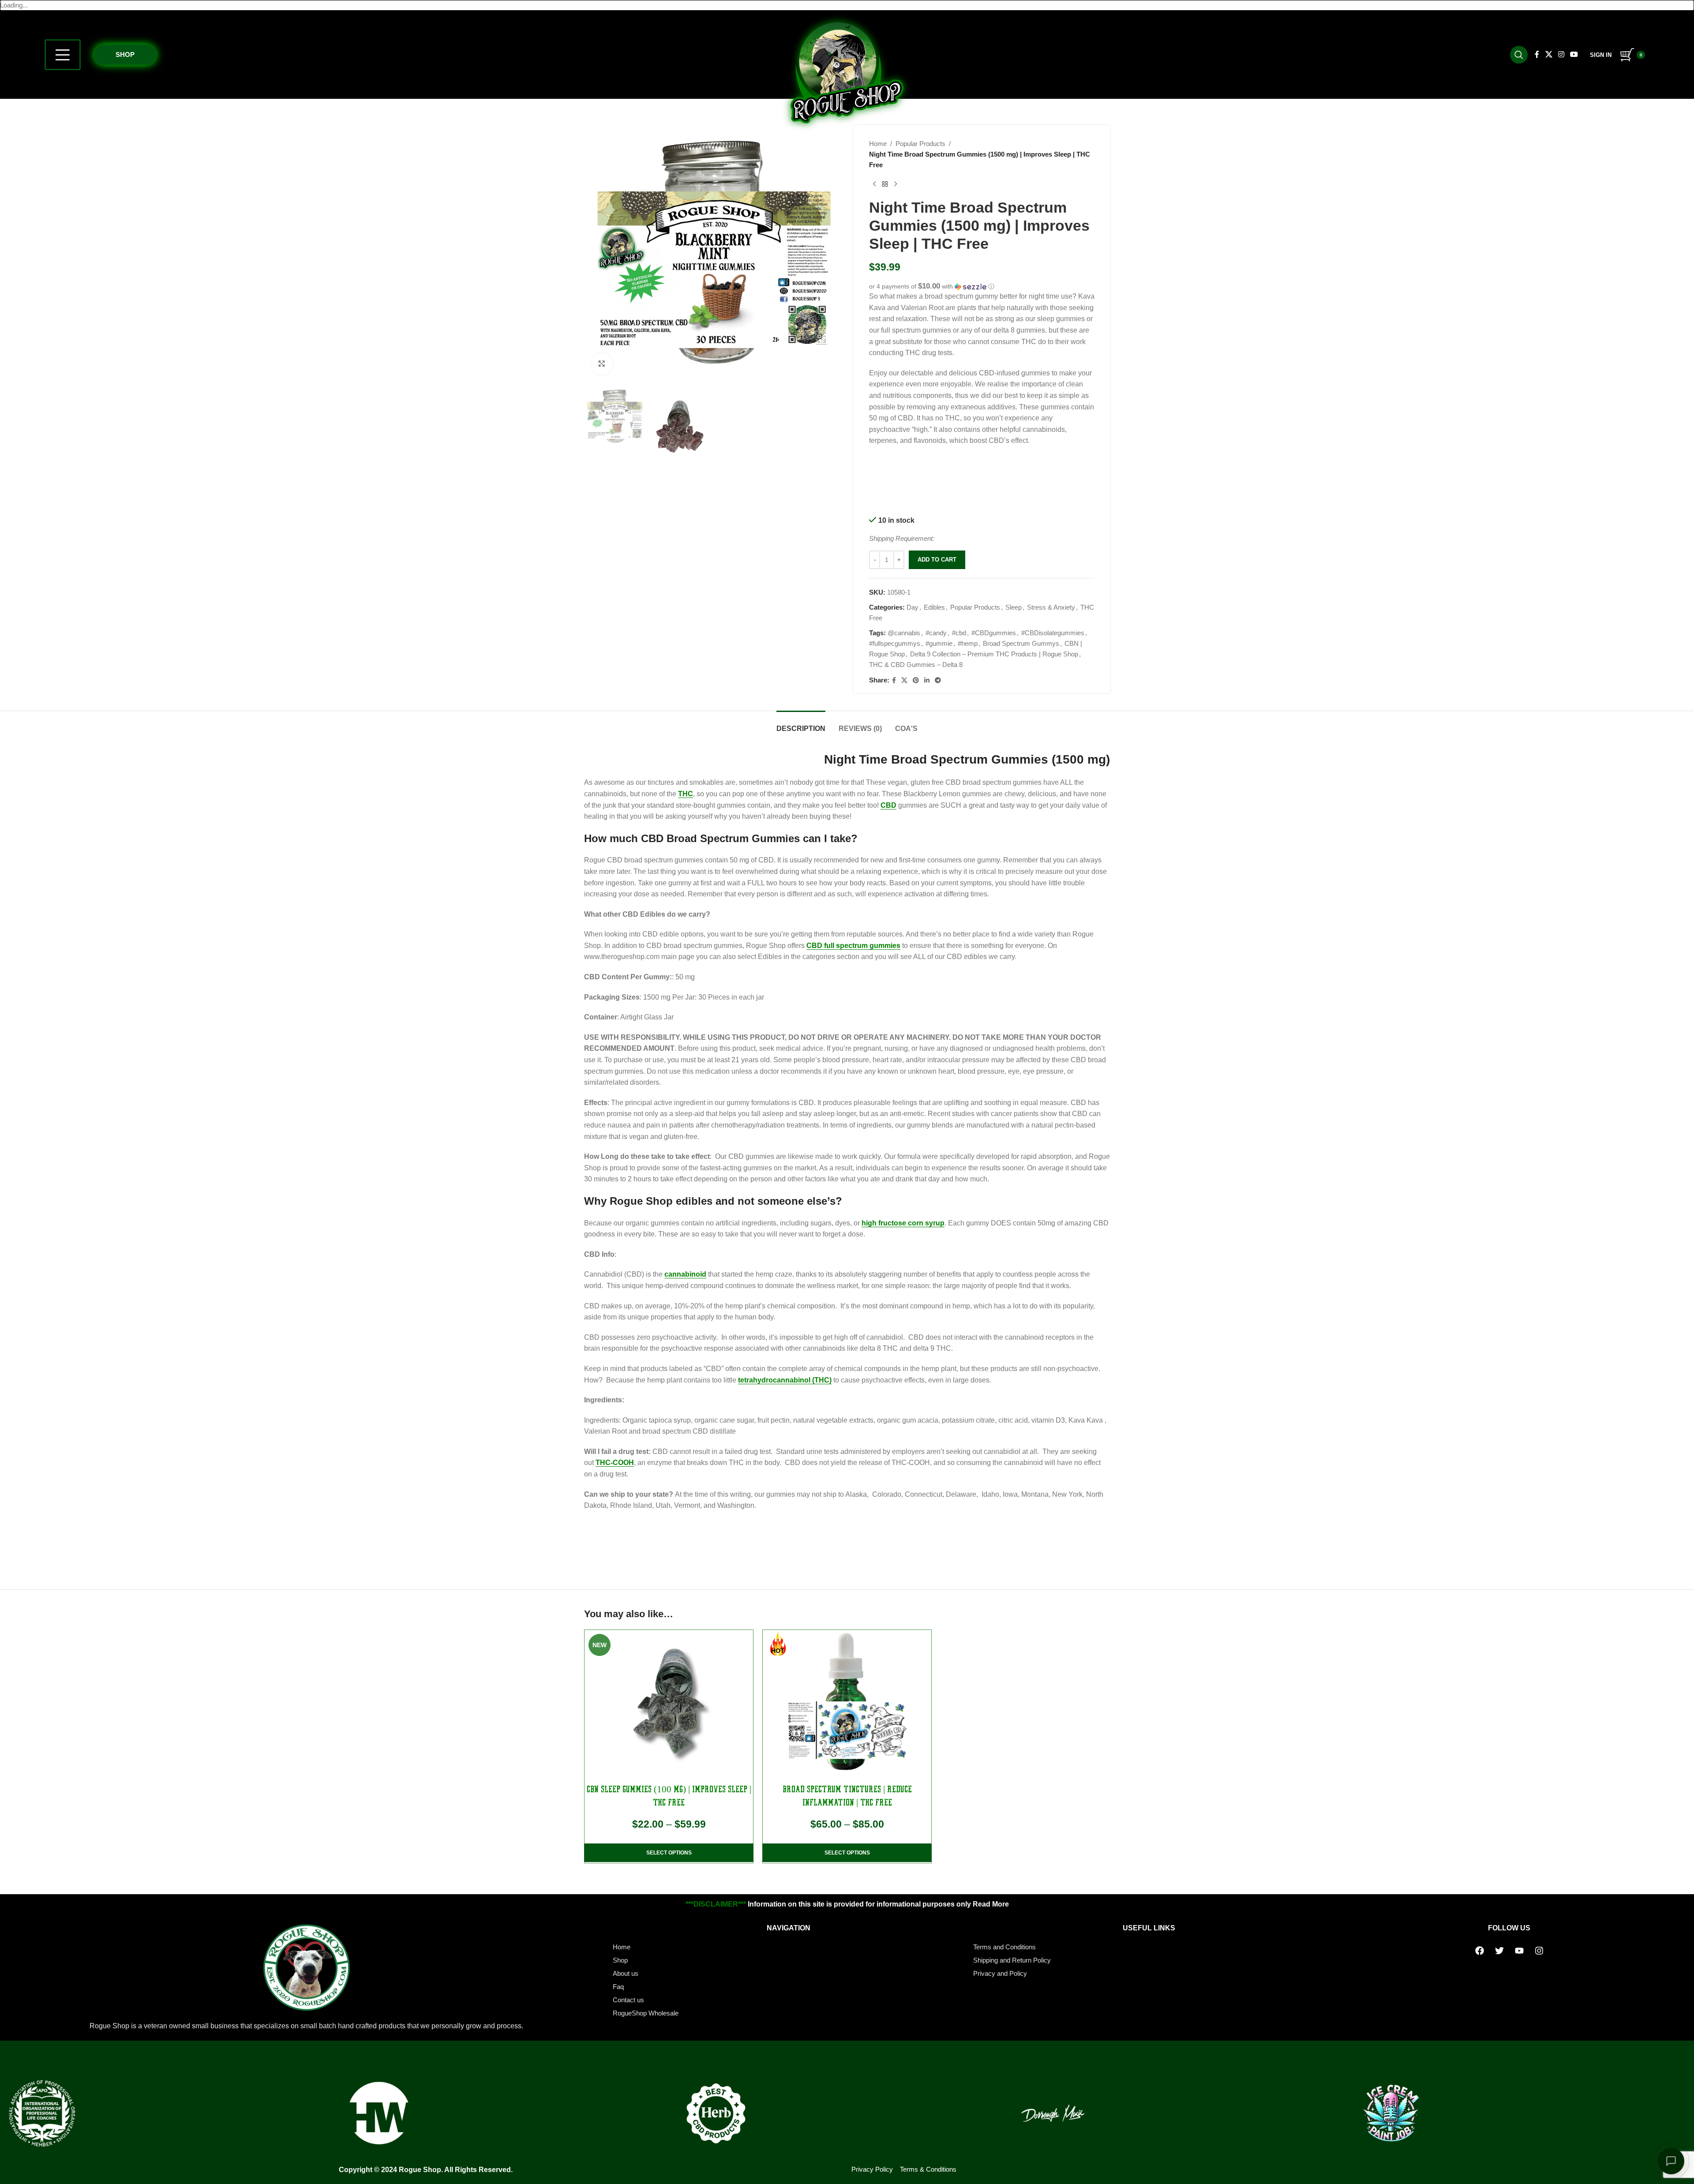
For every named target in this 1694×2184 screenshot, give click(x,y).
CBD (888, 805)
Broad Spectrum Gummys (1021, 643)
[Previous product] (874, 184)
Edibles (934, 607)
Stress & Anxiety (1051, 607)
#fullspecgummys (895, 643)
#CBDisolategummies (1053, 633)
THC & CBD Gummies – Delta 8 (916, 665)
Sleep (1014, 607)
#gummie (939, 643)
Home (878, 144)
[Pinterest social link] (916, 680)
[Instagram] (1539, 1951)
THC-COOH (615, 1463)
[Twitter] (1499, 1951)
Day (913, 607)
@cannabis (904, 633)
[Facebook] (1480, 1951)
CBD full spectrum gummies (853, 946)
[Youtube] (1519, 1951)
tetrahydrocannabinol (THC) (785, 1380)
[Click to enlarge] (602, 364)
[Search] (1519, 55)
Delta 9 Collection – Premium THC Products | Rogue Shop (994, 654)
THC (686, 794)
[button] (982, 287)
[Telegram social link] (938, 680)
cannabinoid (685, 1274)
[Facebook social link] (1537, 54)
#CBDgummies (994, 633)
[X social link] (1549, 54)
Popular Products (920, 144)
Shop (125, 54)
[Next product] (896, 184)
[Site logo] (847, 72)
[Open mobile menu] (63, 55)
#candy (936, 633)
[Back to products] (885, 184)
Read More (991, 1904)
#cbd (959, 633)
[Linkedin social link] (927, 680)
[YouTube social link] (1574, 54)
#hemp (968, 643)
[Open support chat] (1671, 2161)
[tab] (801, 724)
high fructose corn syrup (903, 1223)
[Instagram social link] (1561, 54)
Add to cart (937, 560)
